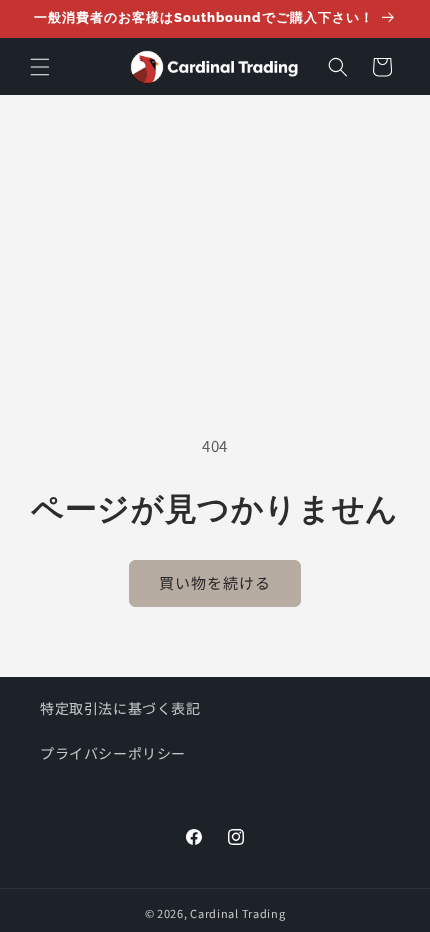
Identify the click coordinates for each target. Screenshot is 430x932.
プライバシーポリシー (113, 753)
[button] (40, 67)
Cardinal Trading (237, 913)
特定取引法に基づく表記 (120, 708)
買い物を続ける (215, 582)
